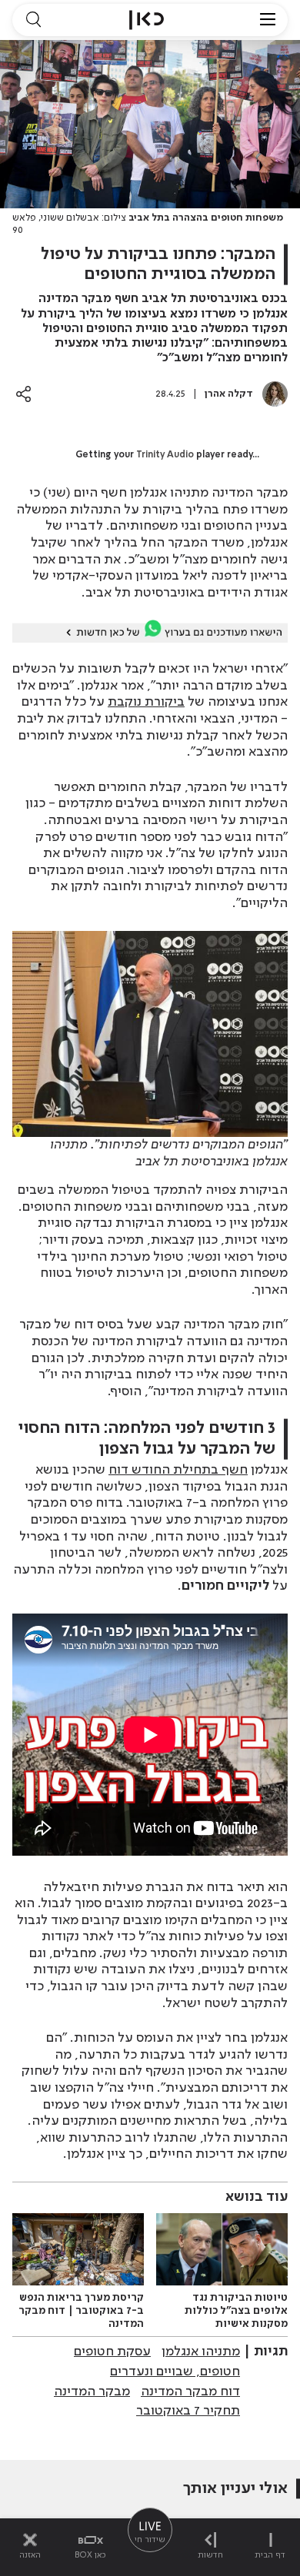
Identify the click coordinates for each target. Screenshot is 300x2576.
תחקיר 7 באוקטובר (188, 2411)
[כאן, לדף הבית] (147, 20)
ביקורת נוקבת (146, 702)
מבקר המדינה (92, 2392)
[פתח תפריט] (268, 20)
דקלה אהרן (229, 394)
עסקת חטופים (112, 2352)
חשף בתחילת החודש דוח (178, 1470)
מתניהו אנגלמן (201, 2352)
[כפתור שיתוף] (23, 394)
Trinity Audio (165, 455)
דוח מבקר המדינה (190, 2392)
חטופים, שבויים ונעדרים (175, 2372)
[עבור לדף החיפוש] (33, 20)
